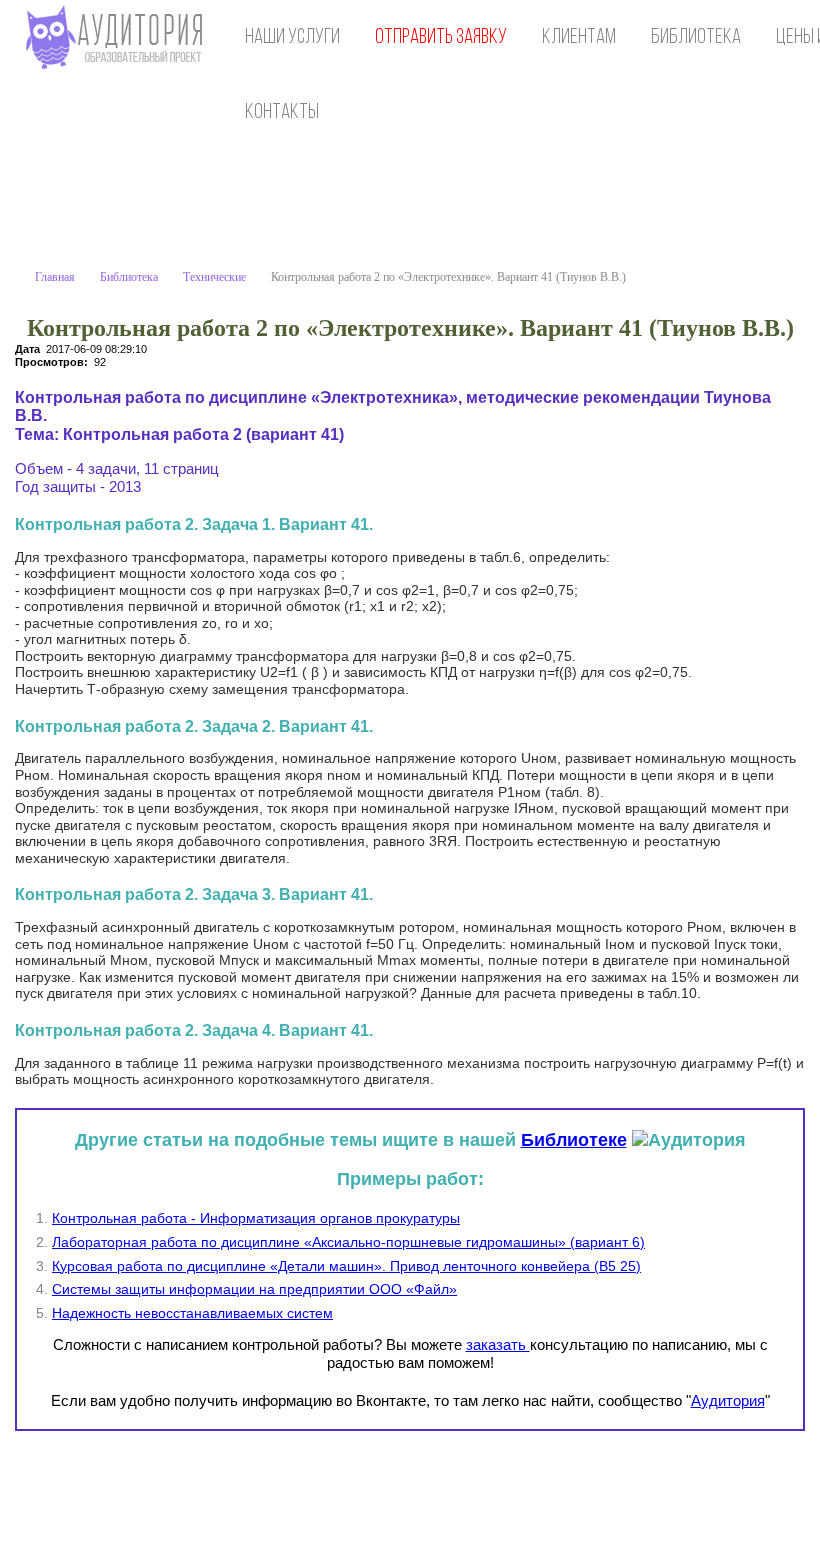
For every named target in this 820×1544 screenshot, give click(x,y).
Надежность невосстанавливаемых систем (192, 1313)
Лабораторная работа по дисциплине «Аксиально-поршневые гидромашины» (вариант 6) (348, 1242)
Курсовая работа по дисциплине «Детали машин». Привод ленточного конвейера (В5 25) (346, 1266)
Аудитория (728, 1400)
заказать (498, 1344)
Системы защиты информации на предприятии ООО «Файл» (254, 1289)
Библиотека (696, 37)
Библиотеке (574, 1140)
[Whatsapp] (704, 1485)
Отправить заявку (441, 37)
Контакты (282, 112)
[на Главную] (118, 37)
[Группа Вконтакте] (663, 1485)
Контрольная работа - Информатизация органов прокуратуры (256, 1218)
